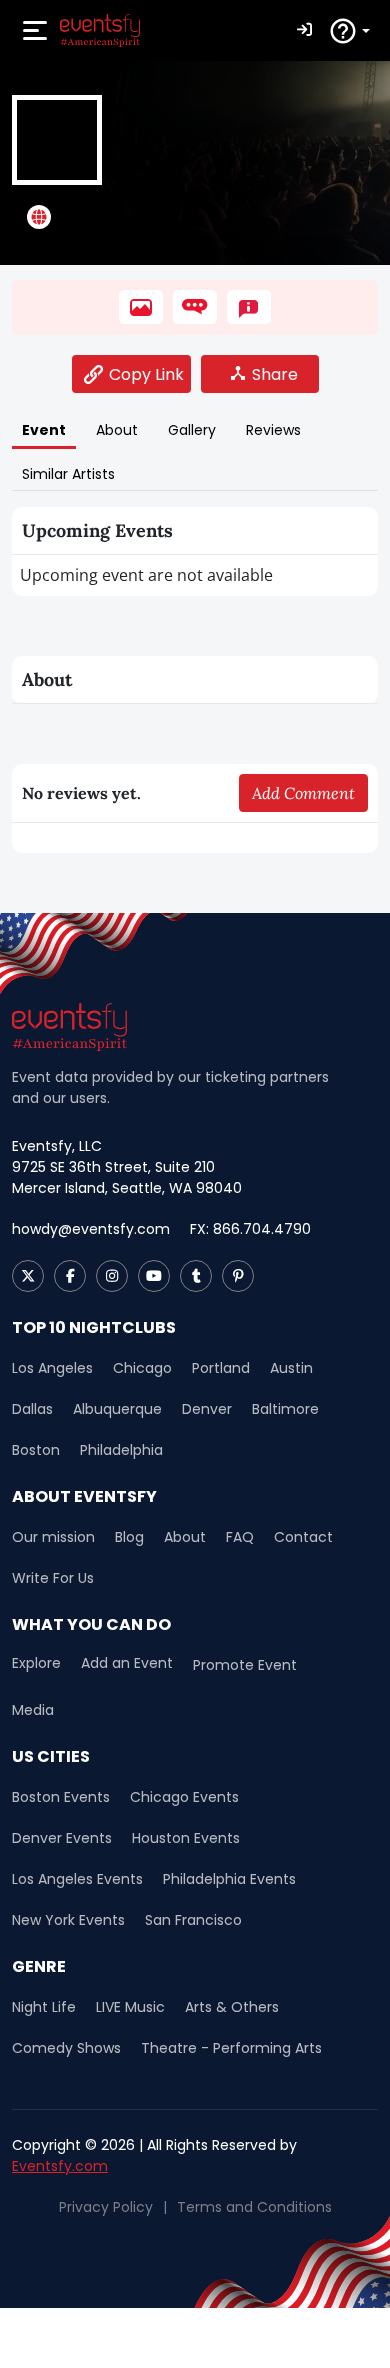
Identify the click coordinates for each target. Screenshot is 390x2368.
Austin (291, 1368)
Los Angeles (52, 1368)
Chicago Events (184, 1797)
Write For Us (53, 1578)
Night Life (44, 2007)
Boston (36, 1450)
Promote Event (245, 1665)
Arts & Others (232, 2007)
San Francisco (193, 1920)
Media (33, 1710)
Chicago (142, 1368)
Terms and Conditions (254, 2207)
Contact (303, 1537)
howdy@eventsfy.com (91, 1229)
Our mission (53, 1537)
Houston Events (186, 1838)
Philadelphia (121, 1450)
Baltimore (285, 1409)
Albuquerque (117, 1409)
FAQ (240, 1537)
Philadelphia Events (229, 1879)
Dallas (32, 1409)
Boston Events (61, 1797)
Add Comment (303, 793)
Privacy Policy (106, 2207)
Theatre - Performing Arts (231, 2048)
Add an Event (127, 1663)
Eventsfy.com (60, 2166)
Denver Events (62, 1838)
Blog (129, 1537)
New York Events (68, 1920)
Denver (207, 1409)
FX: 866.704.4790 (250, 1229)
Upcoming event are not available (146, 575)
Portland (221, 1368)
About (185, 1537)
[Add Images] (141, 307)
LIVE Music (130, 2007)
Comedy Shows (66, 2048)
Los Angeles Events (77, 1879)
